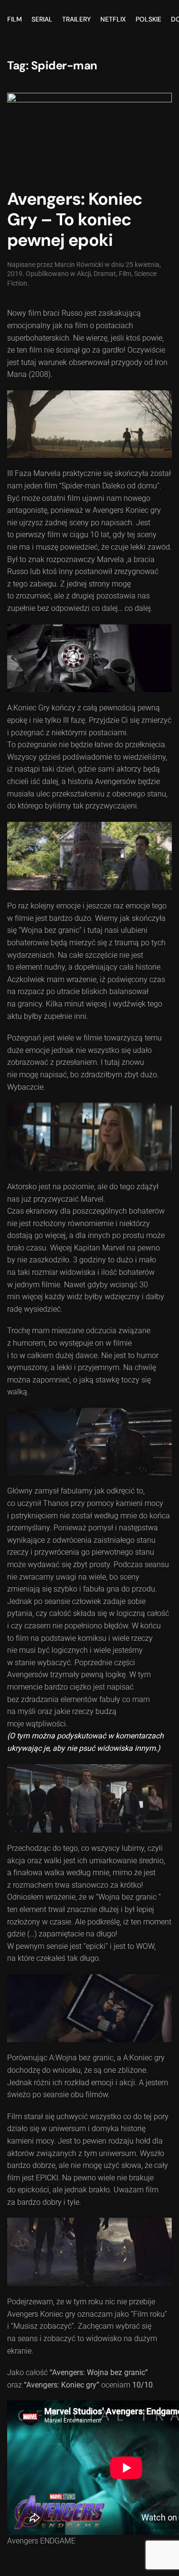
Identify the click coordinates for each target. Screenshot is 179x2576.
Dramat (105, 274)
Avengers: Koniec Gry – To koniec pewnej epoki (75, 220)
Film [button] (15, 19)
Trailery (76, 19)
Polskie (148, 19)
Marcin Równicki (79, 265)
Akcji (84, 274)
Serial (42, 19)
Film (125, 274)
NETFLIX (113, 19)
